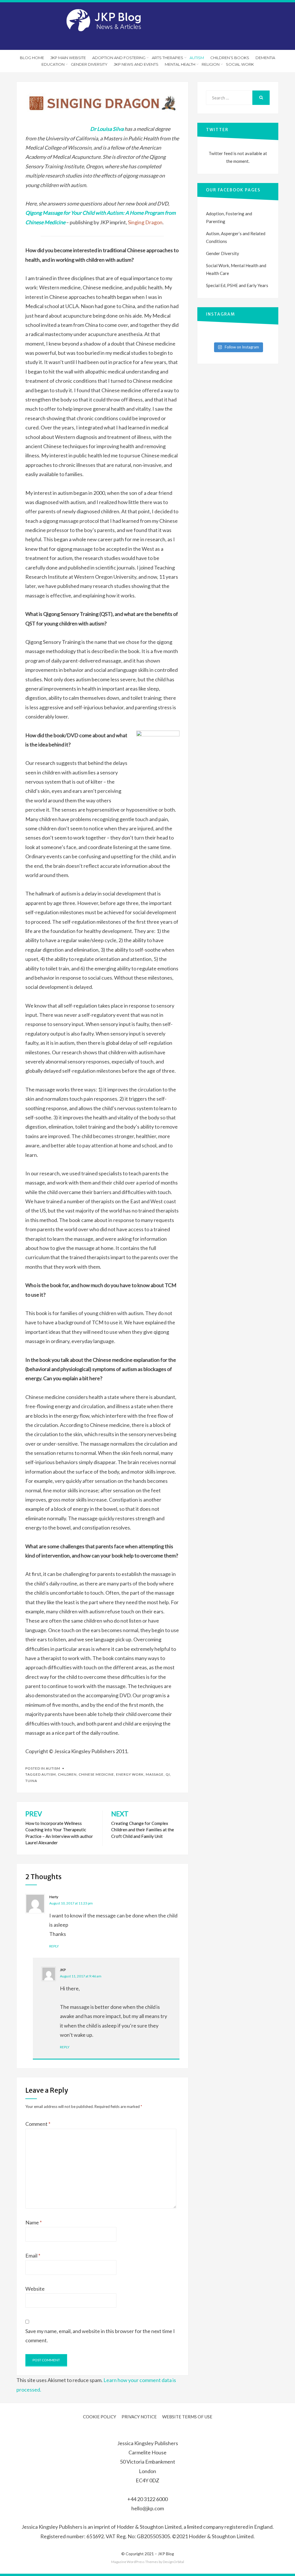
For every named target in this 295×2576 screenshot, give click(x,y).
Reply (54, 1946)
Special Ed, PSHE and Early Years (237, 285)
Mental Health (180, 64)
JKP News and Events (136, 64)
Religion (211, 64)
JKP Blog (166, 2554)
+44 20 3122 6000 (147, 2499)
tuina (31, 1781)
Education (53, 64)
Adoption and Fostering (119, 58)
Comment (38, 2124)
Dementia (265, 58)
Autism (197, 58)
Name (34, 2222)
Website (35, 2289)
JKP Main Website (68, 58)
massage (155, 1774)
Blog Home (32, 58)
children (67, 1774)
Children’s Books (230, 58)
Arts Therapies (168, 58)
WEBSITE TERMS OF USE (187, 2417)
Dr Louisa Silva (107, 129)
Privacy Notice (139, 2417)
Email (33, 2256)
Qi (168, 1774)
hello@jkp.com (148, 2508)
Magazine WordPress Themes (135, 2562)
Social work (240, 64)
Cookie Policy (100, 2417)
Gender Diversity (89, 64)
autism (49, 1774)
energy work (130, 1774)
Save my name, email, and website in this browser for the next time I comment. (100, 2336)
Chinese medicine (96, 1774)
